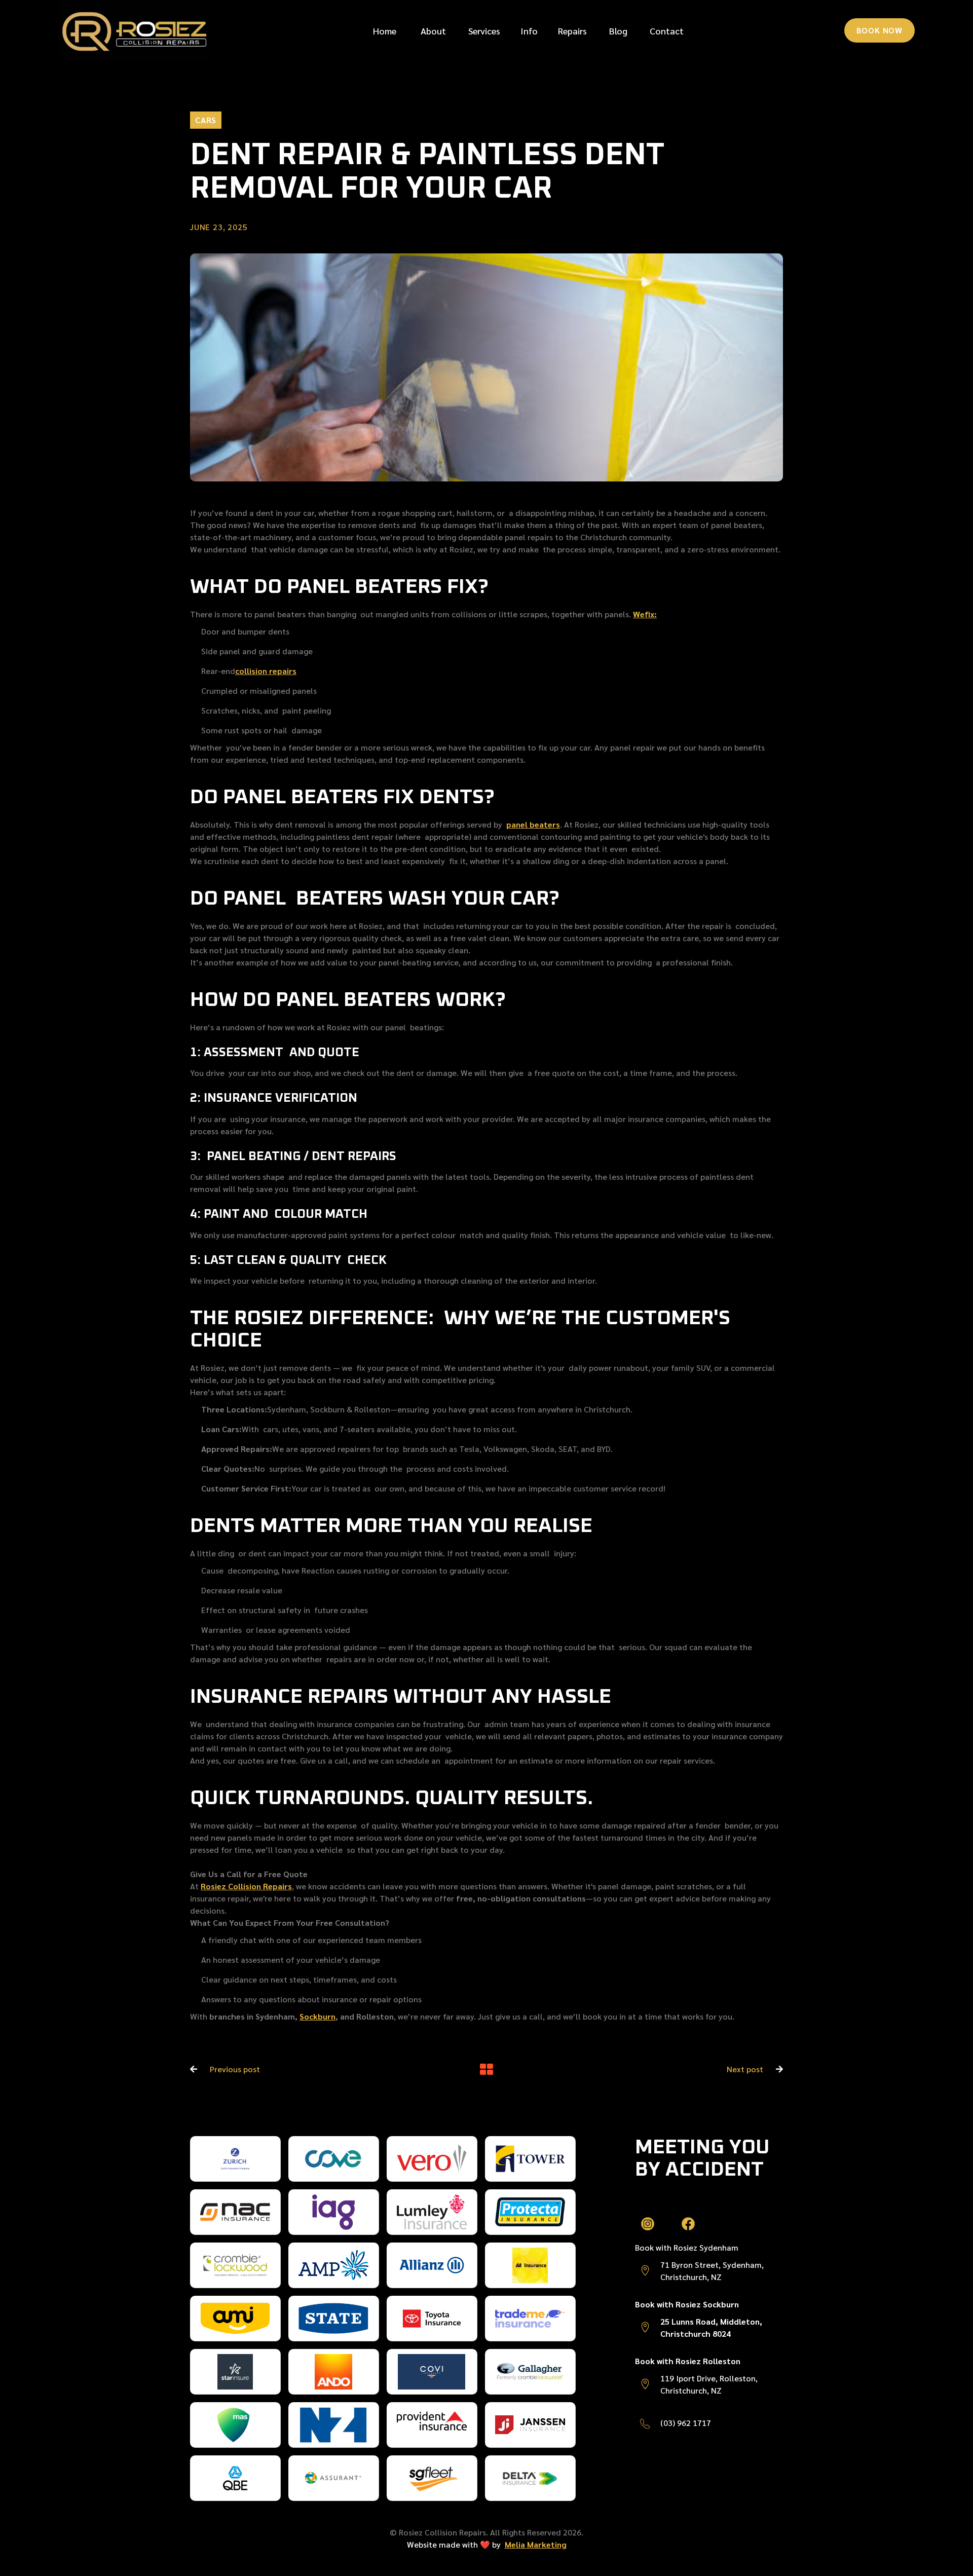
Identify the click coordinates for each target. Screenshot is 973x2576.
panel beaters (533, 824)
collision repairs (266, 671)
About (433, 31)
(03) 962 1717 (686, 2423)
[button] (484, 31)
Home (385, 31)
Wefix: (645, 614)
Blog (618, 31)
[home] (134, 30)
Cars (206, 120)
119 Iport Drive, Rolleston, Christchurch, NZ (709, 2384)
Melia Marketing (536, 2544)
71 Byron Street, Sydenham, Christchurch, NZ (712, 2271)
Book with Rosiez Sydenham (687, 2247)
